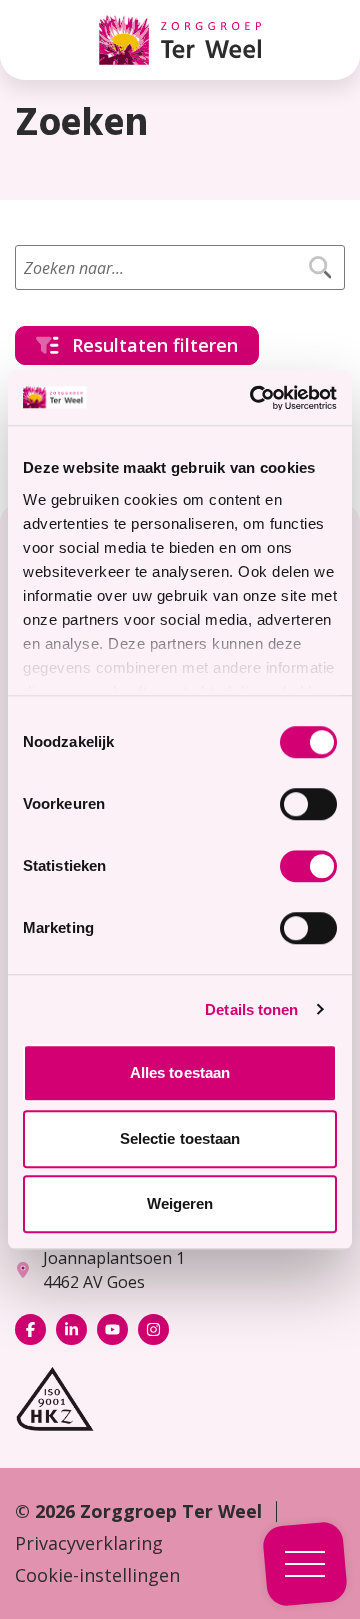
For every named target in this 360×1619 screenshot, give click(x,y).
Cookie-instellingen (97, 1575)
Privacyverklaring (89, 1543)
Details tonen (251, 1009)
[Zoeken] (320, 267)
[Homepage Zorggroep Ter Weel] (180, 40)
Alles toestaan (180, 1072)
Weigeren (180, 1203)
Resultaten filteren (155, 345)
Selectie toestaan (180, 1138)
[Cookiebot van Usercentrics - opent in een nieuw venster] (254, 398)
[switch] (308, 804)
